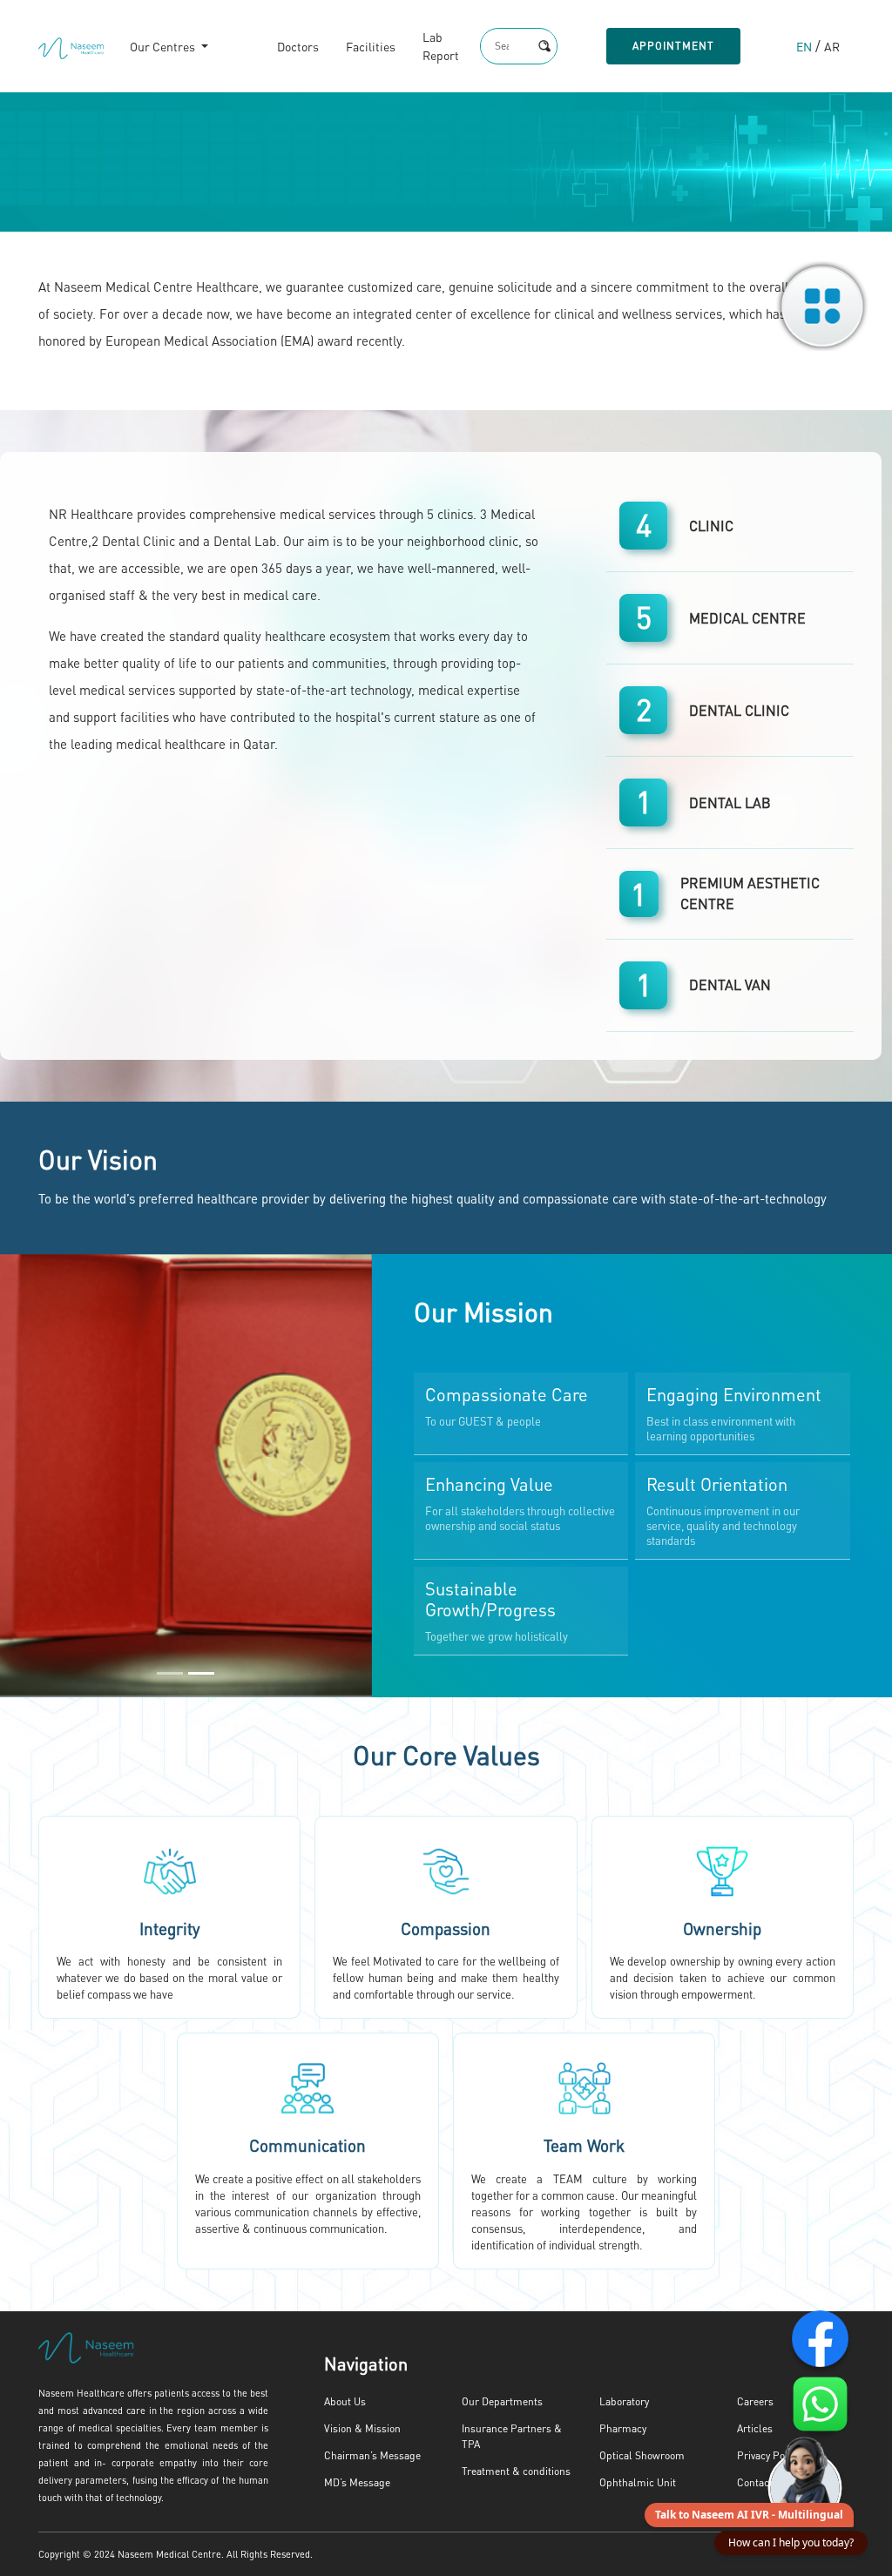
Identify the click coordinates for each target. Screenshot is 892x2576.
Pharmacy (623, 2428)
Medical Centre (747, 618)
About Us (345, 2401)
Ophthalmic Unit (638, 2482)
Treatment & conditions (516, 2471)
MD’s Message (357, 2482)
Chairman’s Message (372, 2455)
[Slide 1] (170, 1673)
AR (832, 46)
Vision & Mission (362, 2428)
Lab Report (441, 46)
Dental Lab (730, 802)
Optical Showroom (642, 2455)
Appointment (673, 46)
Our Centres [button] (164, 46)
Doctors (298, 46)
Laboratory (624, 2401)
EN (804, 46)
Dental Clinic (739, 710)
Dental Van (730, 985)
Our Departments (502, 2401)
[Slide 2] (201, 1673)
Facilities (371, 46)
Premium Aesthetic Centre (750, 893)
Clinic (711, 526)
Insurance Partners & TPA (512, 2436)
